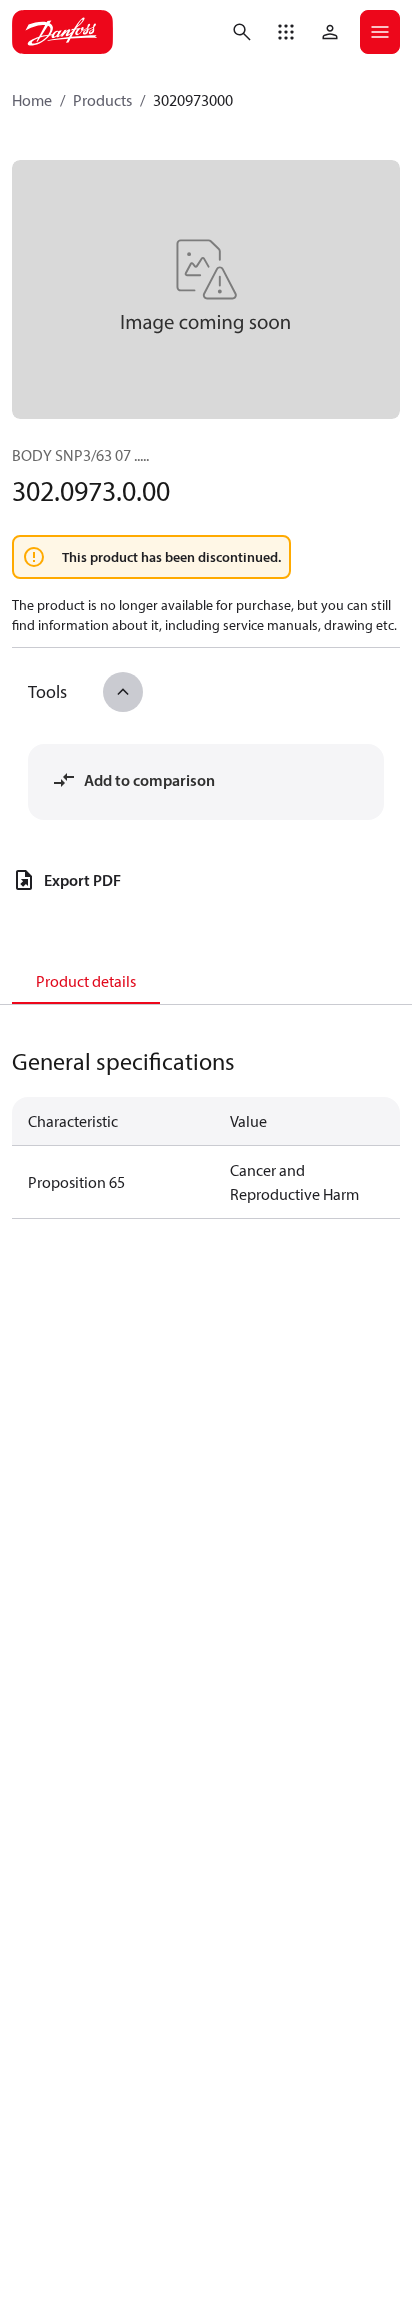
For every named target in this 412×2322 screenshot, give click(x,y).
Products (102, 100)
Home (32, 100)
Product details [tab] (86, 981)
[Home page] (62, 32)
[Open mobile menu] (380, 32)
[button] (286, 32)
